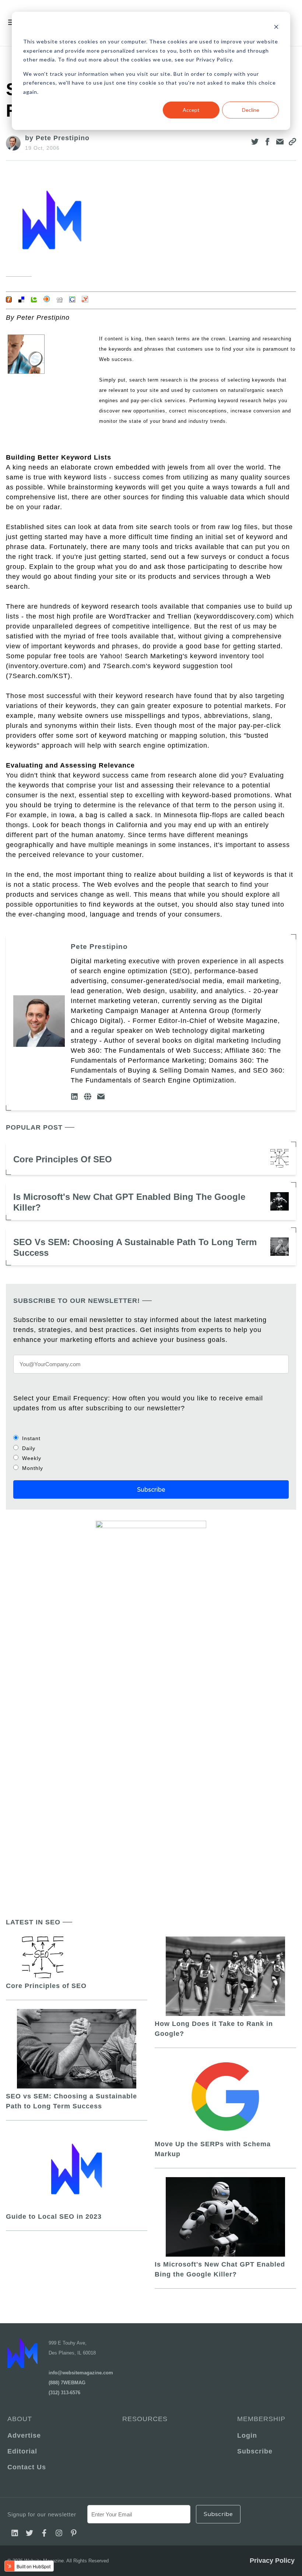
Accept (191, 110)
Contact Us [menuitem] (27, 2467)
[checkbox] (151, 1453)
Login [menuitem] (247, 2435)
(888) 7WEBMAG (67, 2383)
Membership (261, 2419)
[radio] (151, 1438)
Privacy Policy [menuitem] (272, 2561)
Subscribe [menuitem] (255, 2451)
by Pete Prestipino (57, 138)
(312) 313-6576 (64, 2393)
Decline (251, 110)
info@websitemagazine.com (81, 2373)
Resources (145, 2419)
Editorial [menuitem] (22, 2451)
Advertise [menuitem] (24, 2435)
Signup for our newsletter (42, 2514)
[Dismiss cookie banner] (276, 28)
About (20, 2419)
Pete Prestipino (99, 947)
